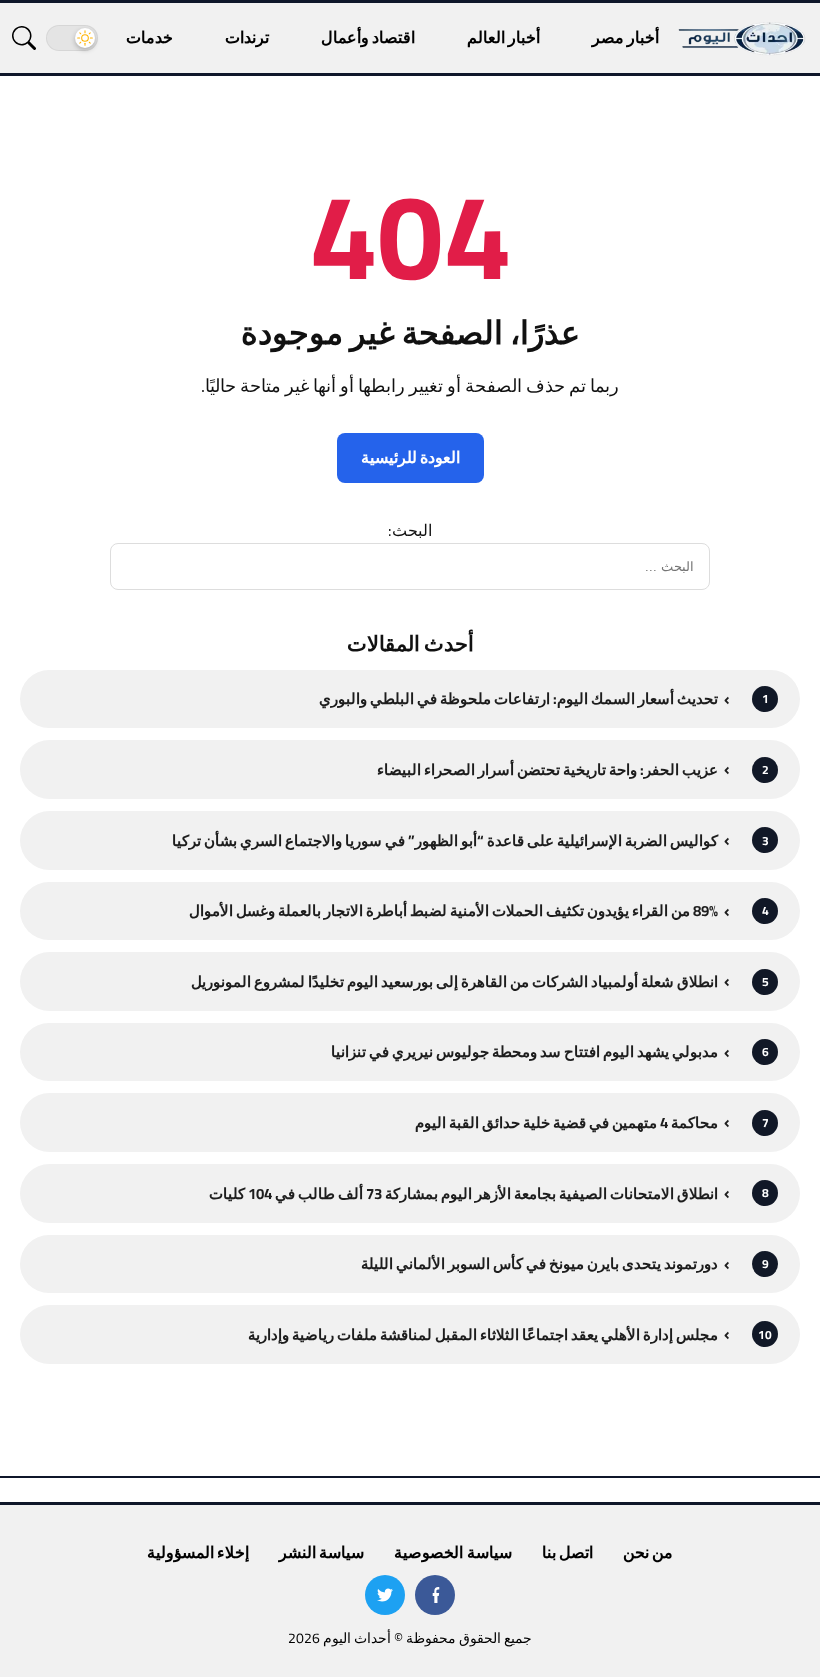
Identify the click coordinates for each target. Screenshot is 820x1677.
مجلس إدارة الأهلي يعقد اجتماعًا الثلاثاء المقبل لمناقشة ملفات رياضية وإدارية (483, 1334)
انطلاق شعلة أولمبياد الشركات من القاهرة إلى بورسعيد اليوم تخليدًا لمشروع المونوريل (454, 981)
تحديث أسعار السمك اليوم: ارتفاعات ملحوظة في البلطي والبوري (518, 698)
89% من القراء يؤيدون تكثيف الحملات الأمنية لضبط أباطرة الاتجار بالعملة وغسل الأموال (453, 910)
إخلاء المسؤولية (198, 1552)
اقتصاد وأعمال (368, 37)
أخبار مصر (625, 37)
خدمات (149, 37)
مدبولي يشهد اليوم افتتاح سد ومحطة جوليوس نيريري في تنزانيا (524, 1051)
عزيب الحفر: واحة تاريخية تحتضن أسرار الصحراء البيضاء (547, 769)
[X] (385, 1595)
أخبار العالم (503, 37)
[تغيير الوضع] (72, 38)
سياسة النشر (321, 1552)
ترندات (247, 37)
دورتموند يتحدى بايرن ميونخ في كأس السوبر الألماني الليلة (539, 1263)
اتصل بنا (567, 1552)
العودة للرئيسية (410, 457)
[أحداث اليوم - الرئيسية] (742, 38)
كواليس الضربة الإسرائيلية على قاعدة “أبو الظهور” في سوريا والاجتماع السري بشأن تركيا (445, 840)
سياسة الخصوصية (452, 1552)
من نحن (648, 1552)
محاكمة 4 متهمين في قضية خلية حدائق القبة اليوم (566, 1122)
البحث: (410, 530)
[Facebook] (435, 1595)
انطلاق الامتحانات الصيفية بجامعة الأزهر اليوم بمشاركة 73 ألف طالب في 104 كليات (463, 1193)
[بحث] (24, 38)
